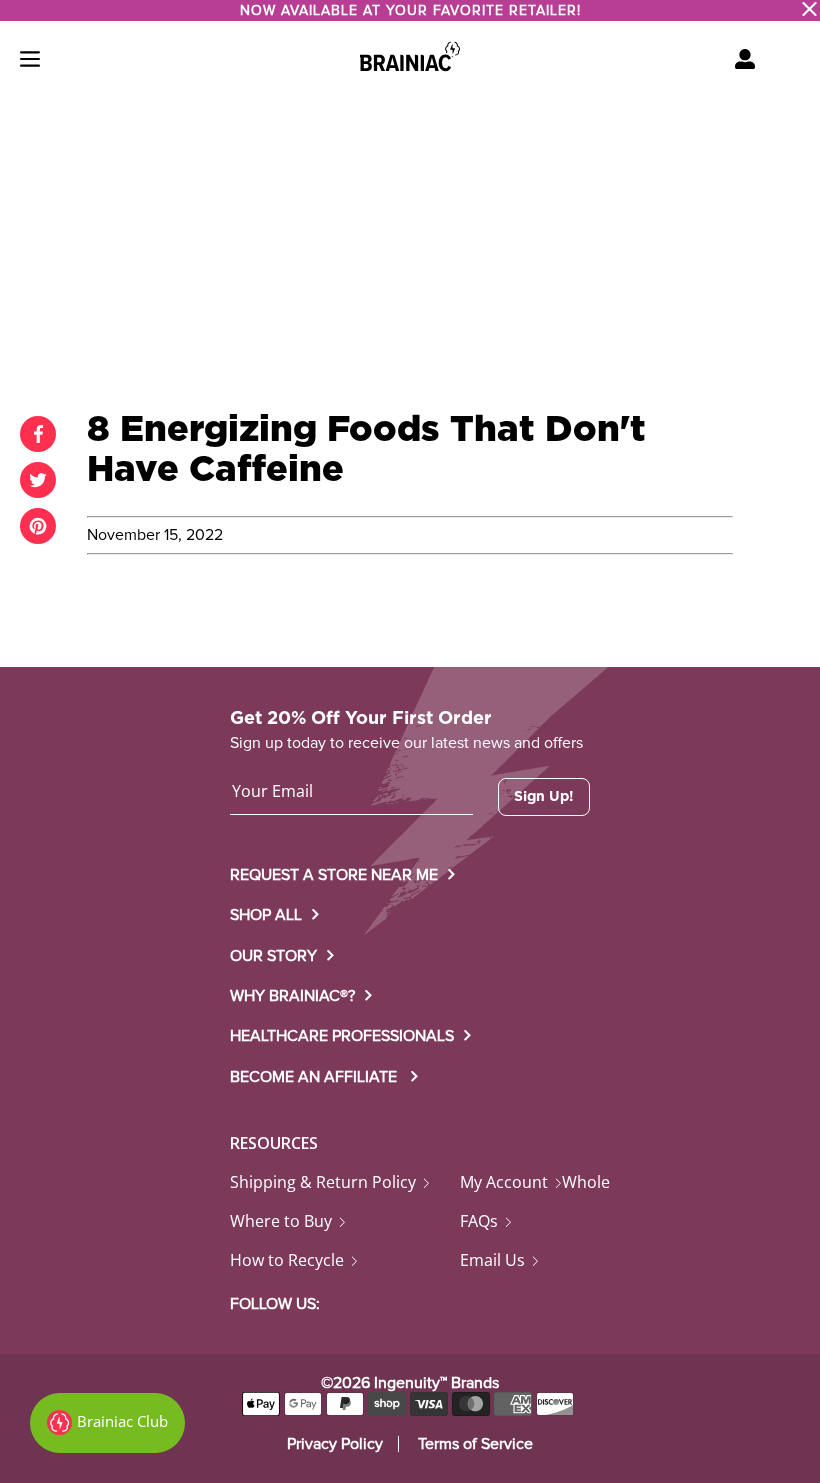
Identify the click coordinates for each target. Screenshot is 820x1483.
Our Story (273, 956)
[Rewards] (107, 1423)
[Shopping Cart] (745, 59)
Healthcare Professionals (342, 1036)
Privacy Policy (335, 1444)
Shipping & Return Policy (323, 1182)
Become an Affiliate (315, 1077)
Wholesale (601, 1182)
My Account (504, 1182)
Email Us (492, 1260)
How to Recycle (287, 1260)
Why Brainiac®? (292, 996)
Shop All (266, 915)
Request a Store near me (334, 875)
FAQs (479, 1221)
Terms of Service (475, 1444)
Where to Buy (281, 1221)
